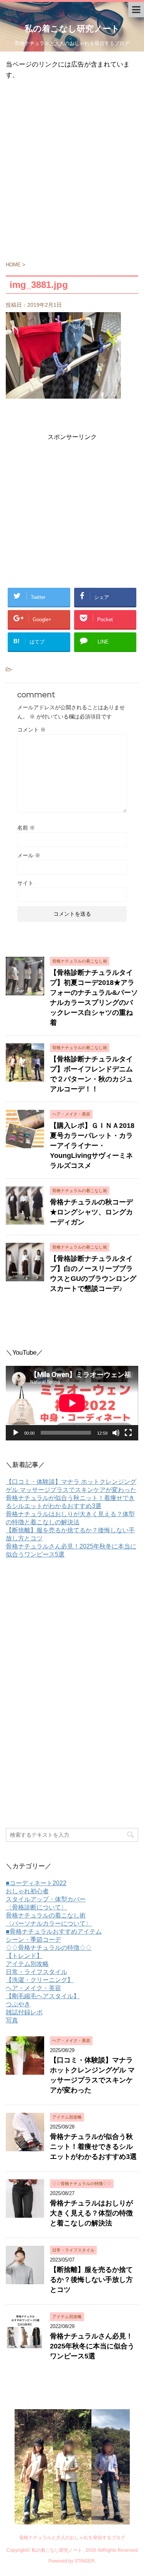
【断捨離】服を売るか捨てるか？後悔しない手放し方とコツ (91, 2280)
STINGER (85, 2561)
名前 (26, 828)
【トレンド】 (24, 1956)
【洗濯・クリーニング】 (40, 1980)
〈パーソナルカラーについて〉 (49, 1923)
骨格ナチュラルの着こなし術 (46, 1915)
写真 (12, 2020)
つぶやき (18, 2004)
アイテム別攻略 (27, 1964)
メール (29, 855)
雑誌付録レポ (24, 2012)
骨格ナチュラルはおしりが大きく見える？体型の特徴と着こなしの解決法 (91, 2213)
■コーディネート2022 (36, 1883)
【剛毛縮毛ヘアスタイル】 (43, 1996)
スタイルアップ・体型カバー (46, 1899)
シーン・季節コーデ (33, 1940)
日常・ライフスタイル (36, 1972)
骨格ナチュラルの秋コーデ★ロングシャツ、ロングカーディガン (91, 1212)
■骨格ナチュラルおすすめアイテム (54, 1932)
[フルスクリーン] (128, 1433)
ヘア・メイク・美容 (33, 1988)
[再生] (16, 1433)
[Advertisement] (72, 174)
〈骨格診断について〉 (36, 1907)
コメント (31, 730)
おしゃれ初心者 (27, 1891)
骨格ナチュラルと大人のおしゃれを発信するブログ (72, 2538)
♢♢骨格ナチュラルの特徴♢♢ (49, 1948)
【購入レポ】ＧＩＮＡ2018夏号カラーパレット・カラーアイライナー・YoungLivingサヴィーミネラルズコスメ (92, 1146)
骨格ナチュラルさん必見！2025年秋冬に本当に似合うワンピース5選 (92, 2346)
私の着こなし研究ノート (72, 29)
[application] (72, 1403)
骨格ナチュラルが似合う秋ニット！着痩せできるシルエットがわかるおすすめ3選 (93, 2147)
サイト (25, 883)
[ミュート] (116, 1433)
